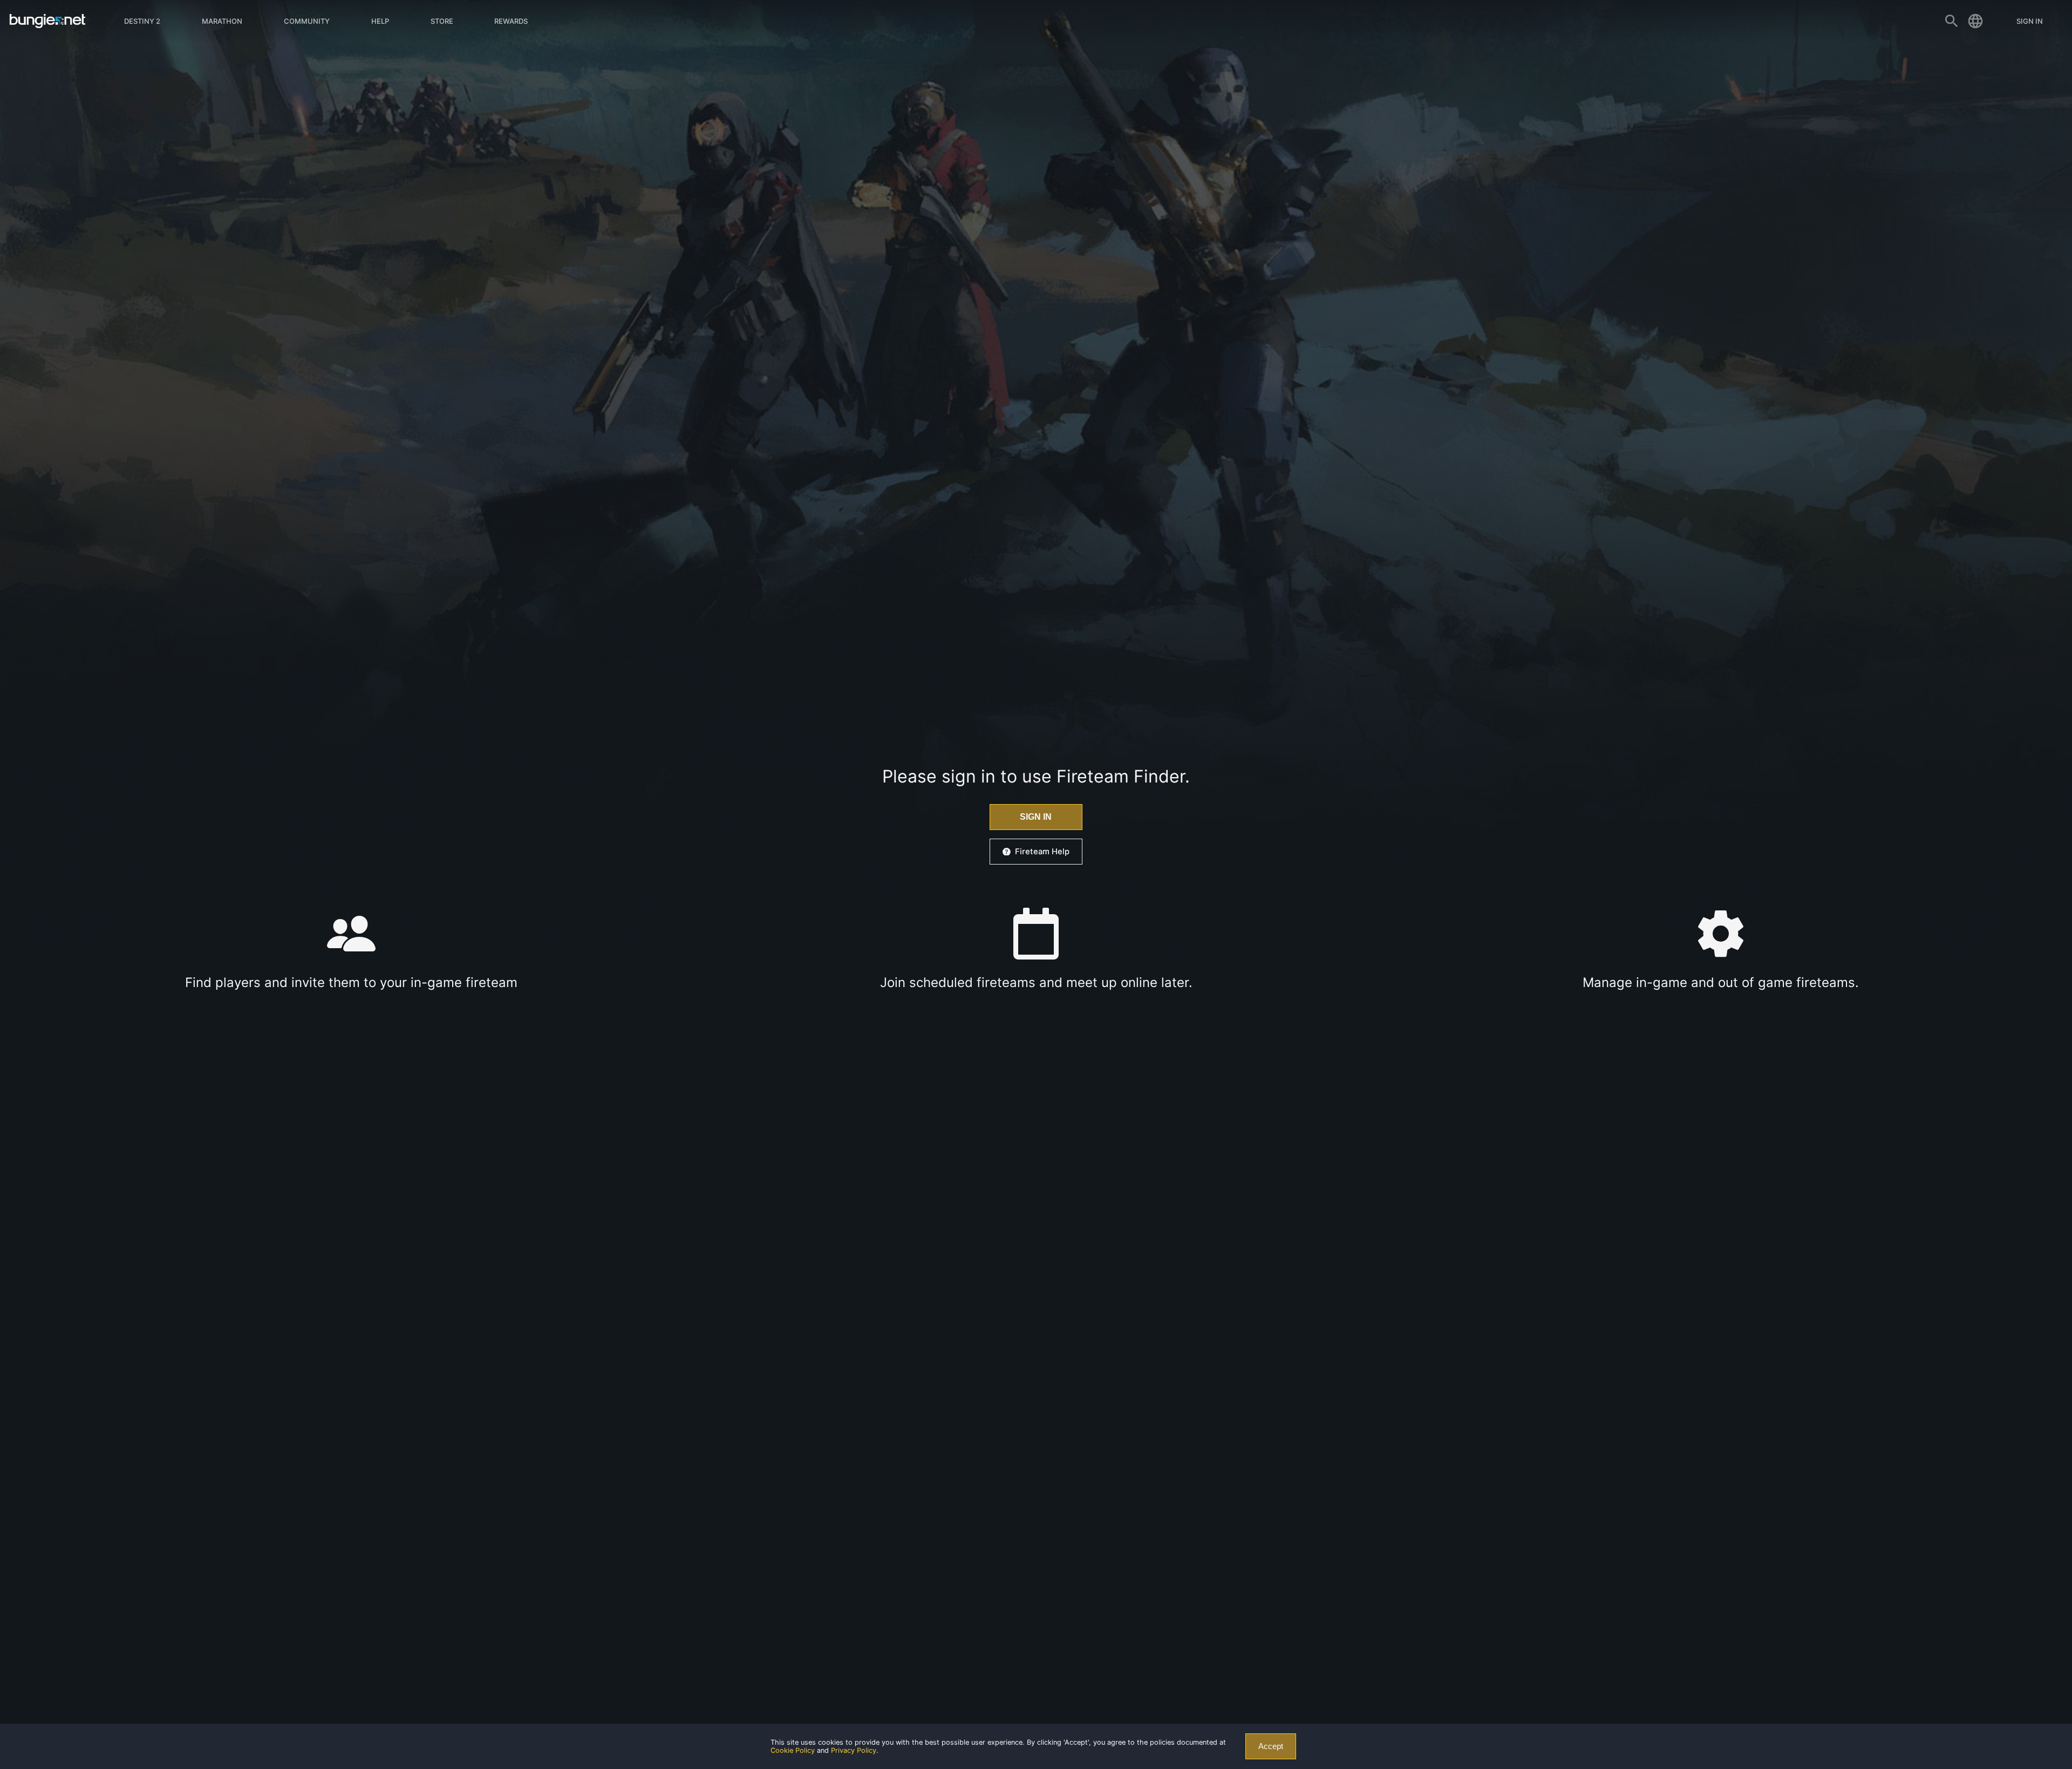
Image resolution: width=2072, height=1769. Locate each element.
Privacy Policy (854, 1750)
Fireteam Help (1042, 852)
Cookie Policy (793, 1750)
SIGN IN (1036, 817)
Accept (1271, 1746)
